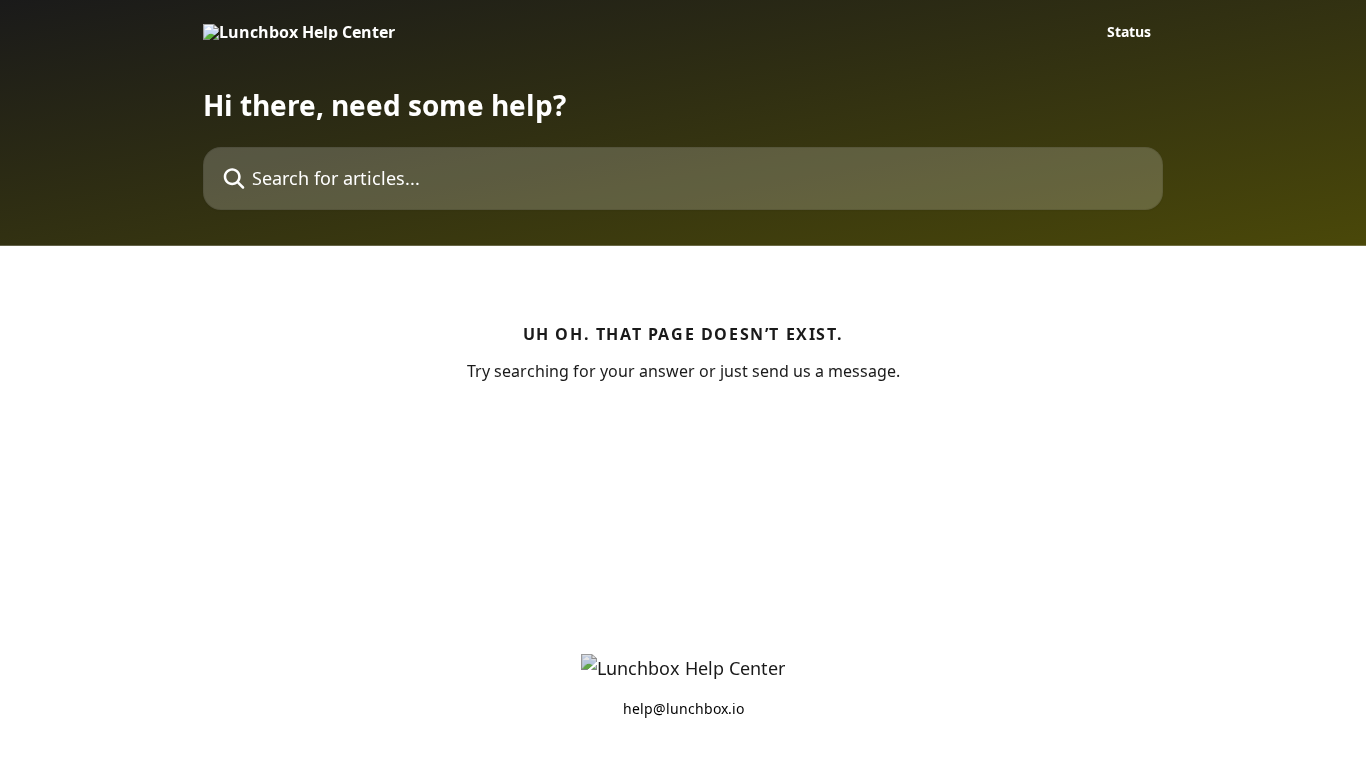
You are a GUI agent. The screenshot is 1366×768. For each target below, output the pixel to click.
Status (1129, 32)
